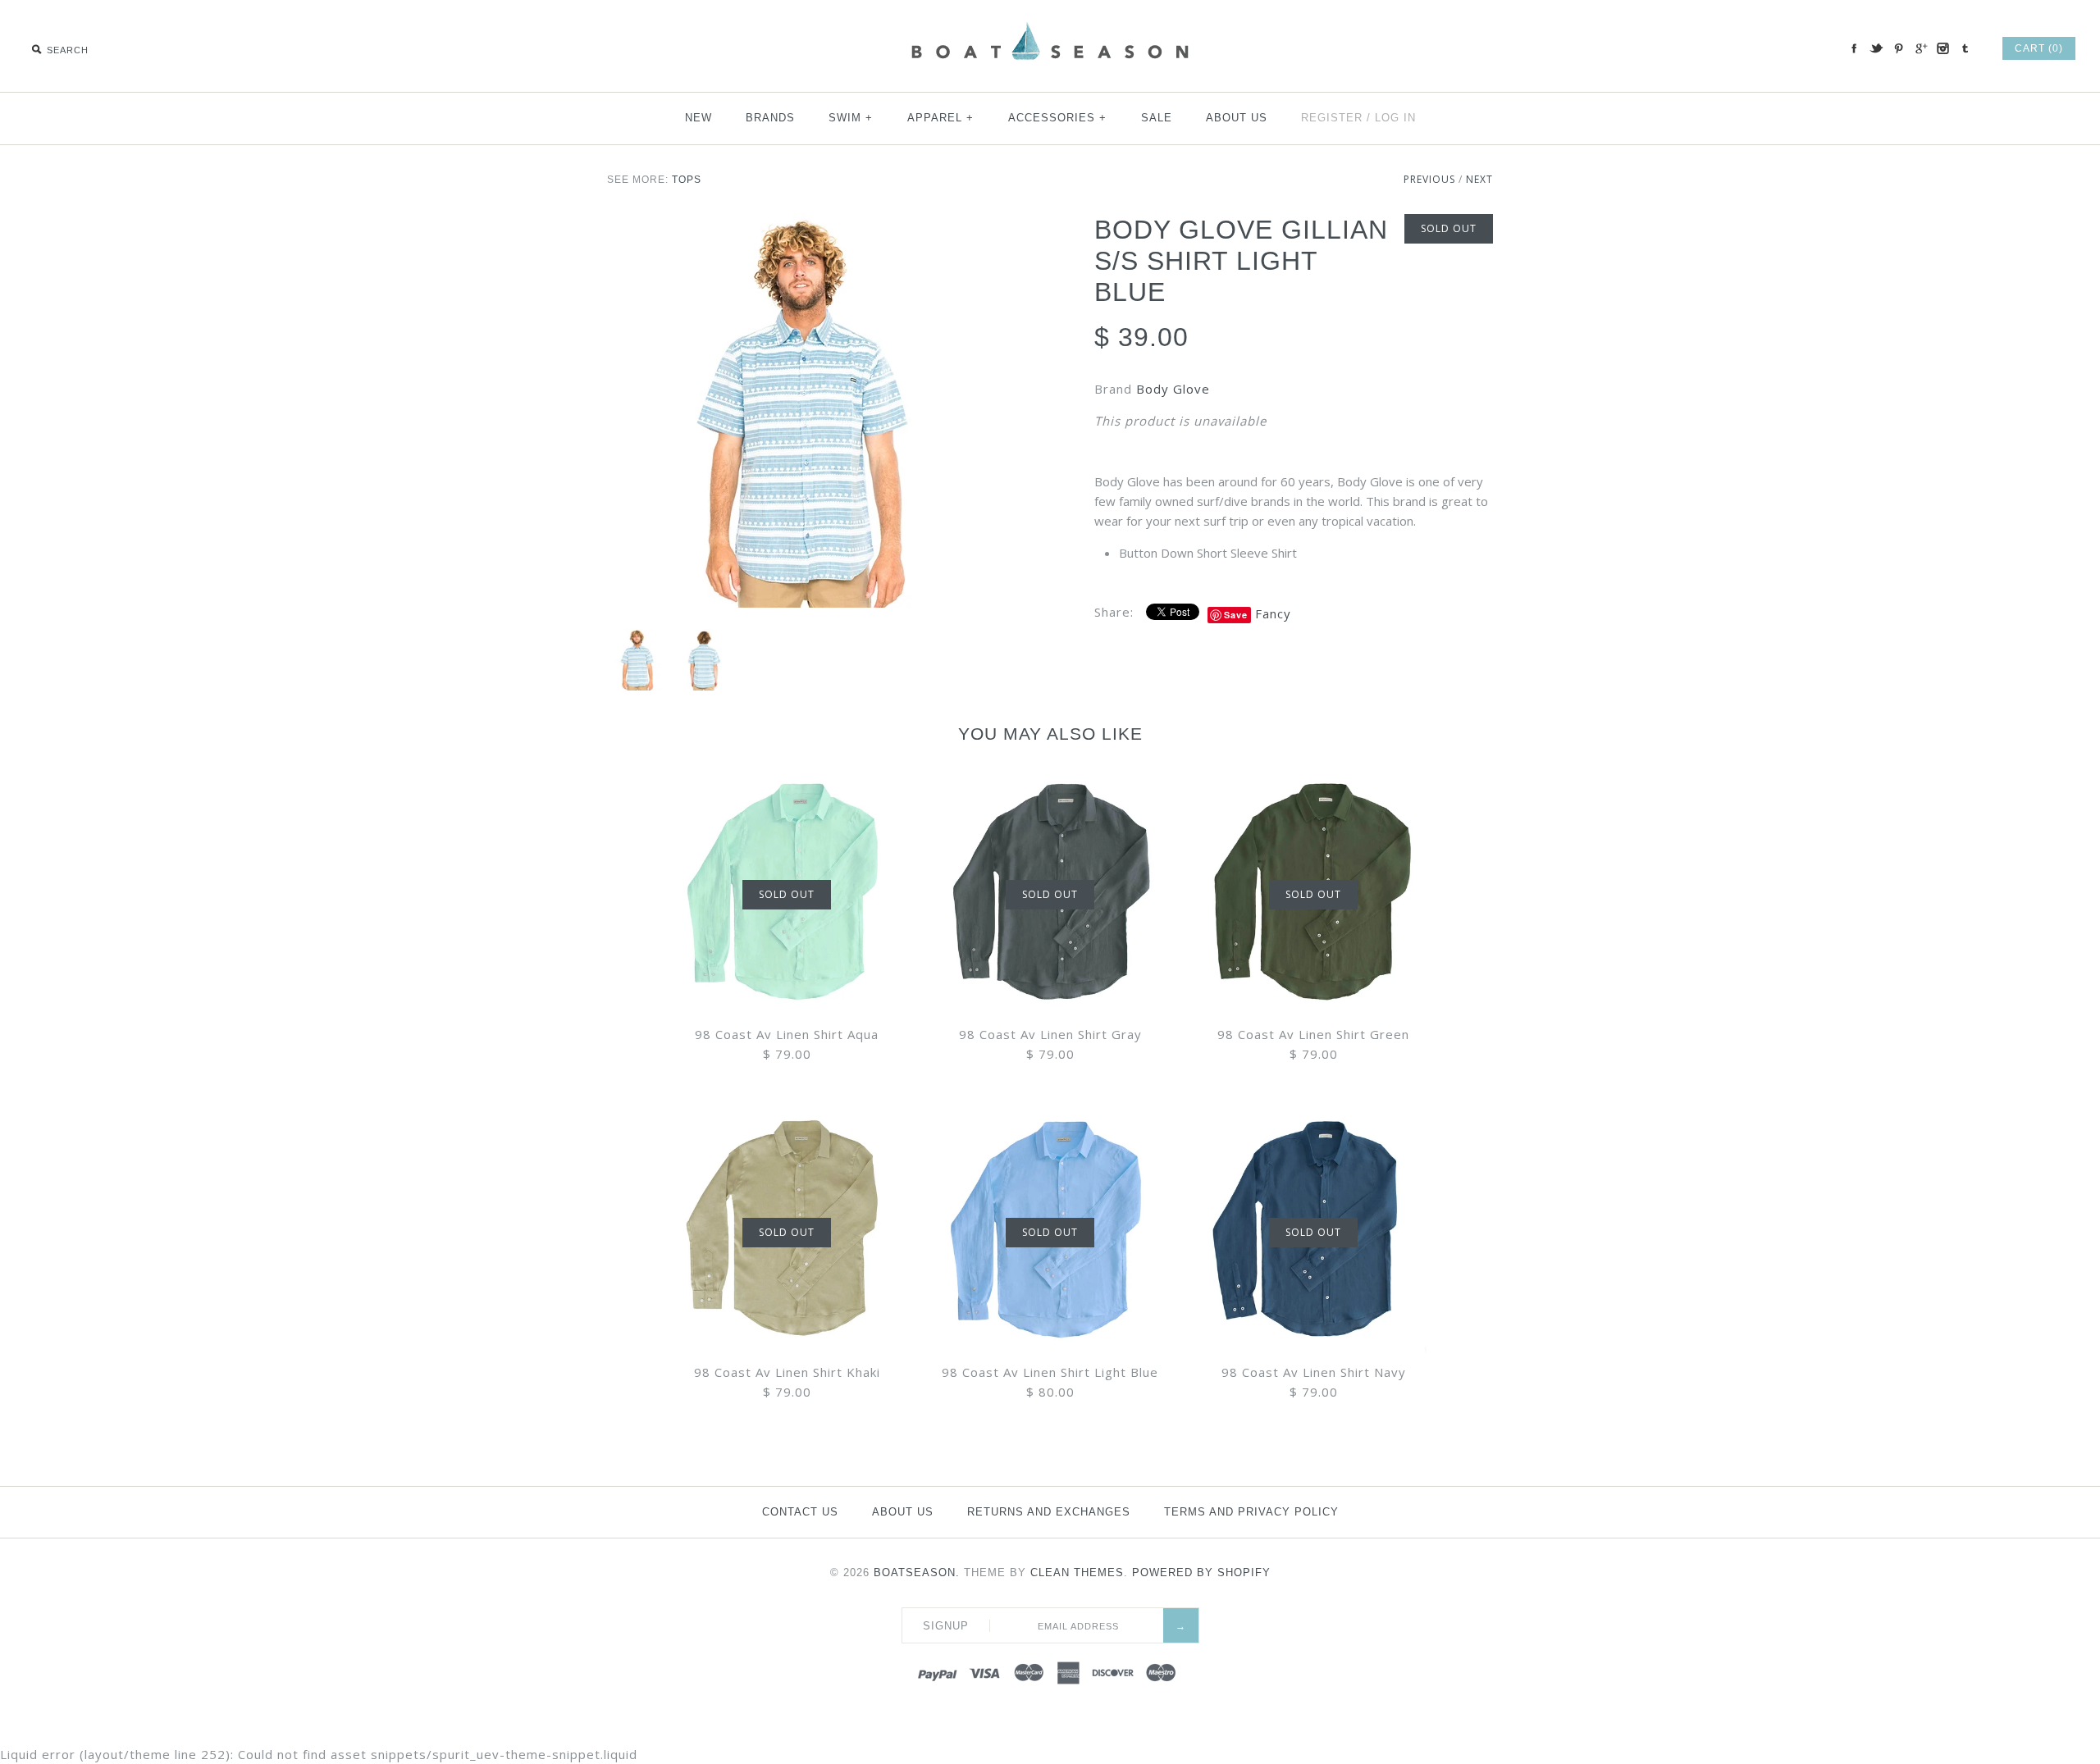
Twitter (1876, 48)
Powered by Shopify (1201, 1573)
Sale (1157, 118)
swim (851, 118)
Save (1236, 615)
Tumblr (1965, 48)
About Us (1237, 118)
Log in (1395, 118)
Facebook (1854, 48)
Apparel (941, 118)
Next (1479, 179)
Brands (770, 118)
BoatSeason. (917, 1573)
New (698, 118)
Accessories (1058, 118)
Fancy (1273, 613)
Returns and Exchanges (1049, 1512)
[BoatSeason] (1050, 25)
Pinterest (1898, 48)
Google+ (1920, 48)
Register (1332, 118)
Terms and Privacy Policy (1251, 1512)
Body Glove (1173, 389)
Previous (1429, 179)
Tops (687, 180)
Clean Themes (1077, 1573)
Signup (946, 1626)
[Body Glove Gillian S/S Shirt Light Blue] (806, 413)
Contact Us (800, 1512)
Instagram (1942, 48)
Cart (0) (2039, 48)
